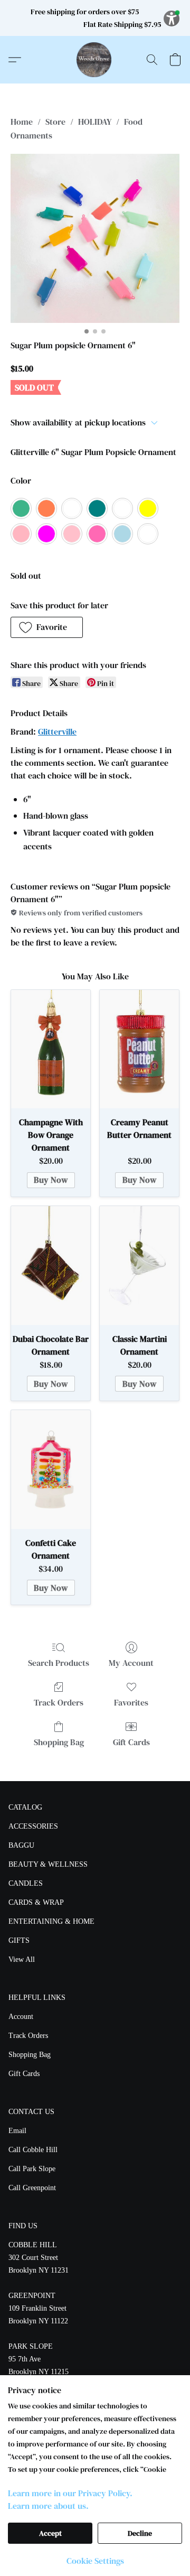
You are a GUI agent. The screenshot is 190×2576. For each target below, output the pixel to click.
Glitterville (57, 731)
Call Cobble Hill (33, 2150)
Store (55, 122)
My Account (131, 1663)
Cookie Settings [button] (95, 2561)
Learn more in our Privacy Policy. (70, 2493)
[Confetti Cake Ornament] (51, 1470)
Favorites (131, 1702)
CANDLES (26, 1883)
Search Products (59, 1663)
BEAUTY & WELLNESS (48, 1864)
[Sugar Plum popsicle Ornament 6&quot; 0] (95, 238)
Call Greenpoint (32, 2188)
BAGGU (21, 1845)
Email (17, 2131)
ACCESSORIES (33, 1826)
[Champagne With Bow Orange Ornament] (51, 1049)
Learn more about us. (48, 2506)
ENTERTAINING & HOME (51, 1921)
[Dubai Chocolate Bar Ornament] (51, 1266)
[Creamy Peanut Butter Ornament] (139, 1049)
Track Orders (59, 1702)
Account (21, 2017)
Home (22, 122)
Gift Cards (131, 1742)
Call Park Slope (32, 2169)
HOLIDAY (95, 122)
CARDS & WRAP (36, 1902)
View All (22, 1959)
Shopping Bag (59, 1742)
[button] (95, 60)
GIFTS (19, 1940)
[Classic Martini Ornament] (139, 1266)
